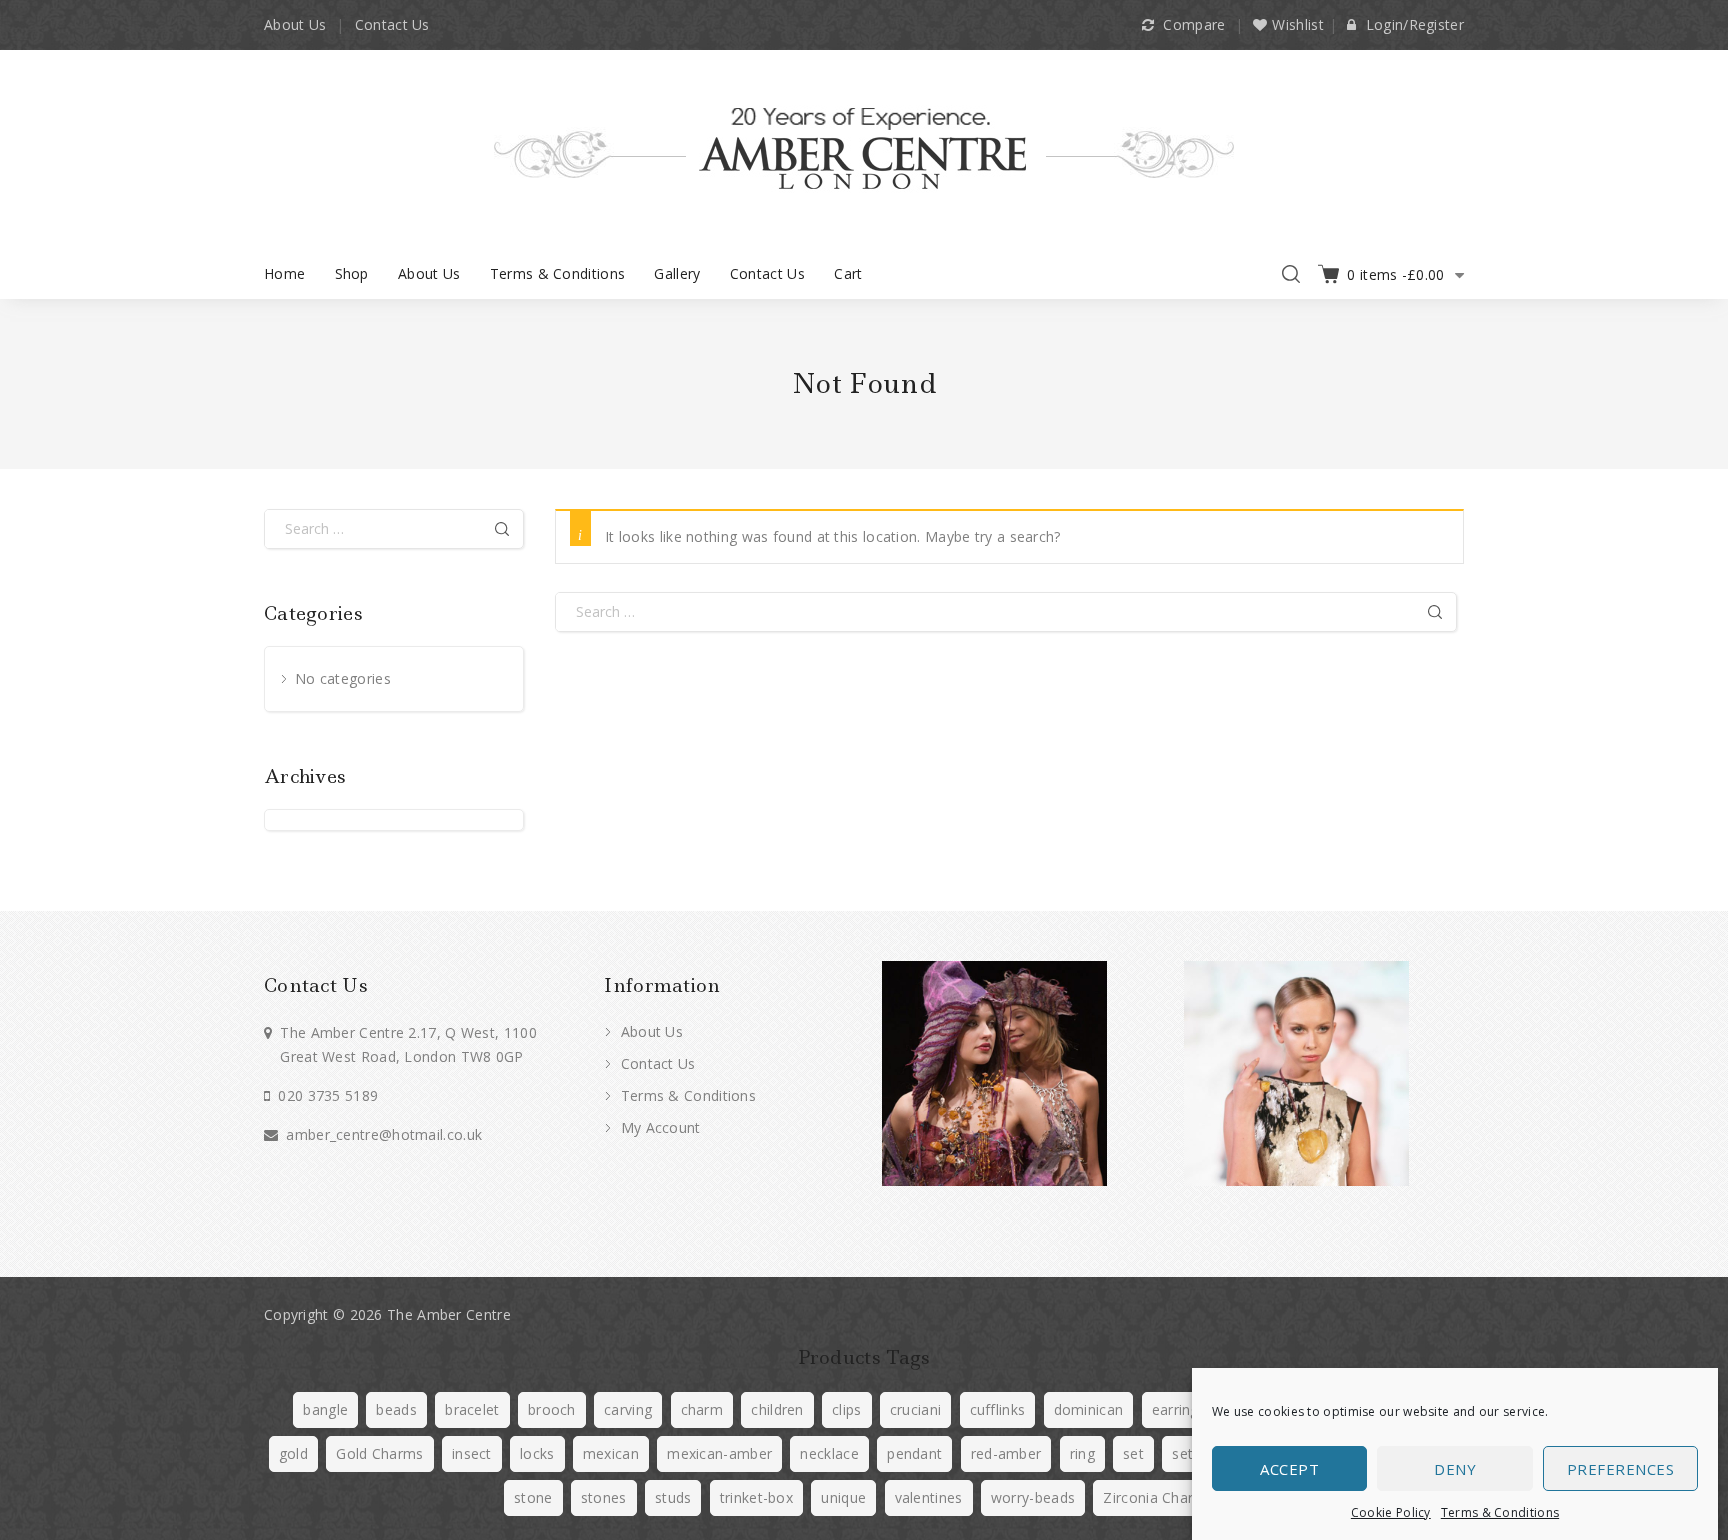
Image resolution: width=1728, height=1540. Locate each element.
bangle (325, 1409)
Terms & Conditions (1500, 1512)
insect (472, 1453)
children (777, 1409)
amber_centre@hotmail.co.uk (384, 1134)
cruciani (915, 1409)
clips (847, 1409)
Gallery (677, 273)
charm (702, 1409)
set (1133, 1453)
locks (537, 1453)
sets (1186, 1453)
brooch (552, 1409)
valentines (929, 1497)
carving (628, 1409)
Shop (352, 273)
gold (293, 1453)
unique (843, 1497)
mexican (611, 1453)
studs (673, 1497)
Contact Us (392, 24)
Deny (1455, 1469)
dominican (1089, 1409)
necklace (829, 1453)
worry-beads (1033, 1497)
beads (396, 1409)
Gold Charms (379, 1453)
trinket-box (756, 1497)
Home (284, 273)
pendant (914, 1453)
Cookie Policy (1391, 1512)
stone (533, 1497)
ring (1082, 1453)
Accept (1289, 1469)
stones (604, 1497)
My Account (658, 1127)
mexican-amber (719, 1453)
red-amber (1006, 1453)
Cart (848, 273)
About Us (295, 24)
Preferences (1621, 1469)
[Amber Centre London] (864, 147)
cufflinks (998, 1409)
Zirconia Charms (1158, 1497)
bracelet (472, 1409)
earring (1175, 1409)
